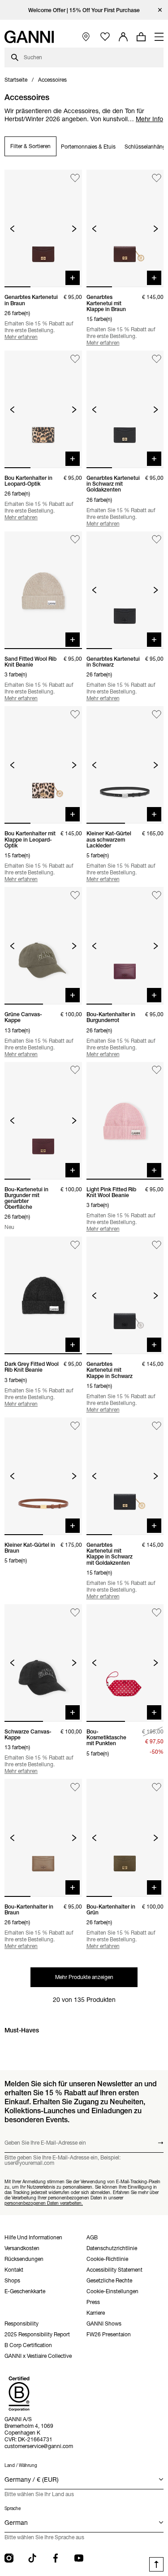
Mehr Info (149, 119)
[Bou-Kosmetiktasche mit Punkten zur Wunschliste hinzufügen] (157, 1613)
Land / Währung (21, 2465)
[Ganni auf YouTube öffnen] (79, 2558)
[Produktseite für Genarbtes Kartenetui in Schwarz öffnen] (125, 590)
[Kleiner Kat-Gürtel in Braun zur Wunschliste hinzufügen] (75, 1426)
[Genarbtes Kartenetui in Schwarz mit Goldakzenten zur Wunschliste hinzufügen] (157, 359)
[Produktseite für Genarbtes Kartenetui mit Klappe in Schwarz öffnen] (125, 1295)
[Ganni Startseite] (29, 37)
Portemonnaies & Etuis (88, 147)
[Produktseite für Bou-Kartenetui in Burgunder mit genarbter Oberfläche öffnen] (43, 1121)
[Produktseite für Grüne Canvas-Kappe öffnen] (43, 946)
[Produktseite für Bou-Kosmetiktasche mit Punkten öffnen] (125, 1663)
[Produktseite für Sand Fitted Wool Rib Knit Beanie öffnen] (43, 590)
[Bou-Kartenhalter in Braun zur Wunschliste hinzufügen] (75, 1787)
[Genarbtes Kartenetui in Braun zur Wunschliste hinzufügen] (75, 178)
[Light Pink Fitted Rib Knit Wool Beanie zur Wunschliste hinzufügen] (157, 1070)
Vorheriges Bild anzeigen (12, 229)
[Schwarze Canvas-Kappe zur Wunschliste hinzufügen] (75, 1613)
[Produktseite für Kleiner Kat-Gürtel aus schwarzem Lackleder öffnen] (125, 765)
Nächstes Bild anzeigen (74, 229)
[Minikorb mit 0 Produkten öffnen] (141, 37)
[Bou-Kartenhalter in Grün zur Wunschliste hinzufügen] (157, 1787)
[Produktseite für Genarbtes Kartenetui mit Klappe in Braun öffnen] (125, 228)
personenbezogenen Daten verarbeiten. (44, 2203)
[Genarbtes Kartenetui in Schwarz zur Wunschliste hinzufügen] (157, 540)
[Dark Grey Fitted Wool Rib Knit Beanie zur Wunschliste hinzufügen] (75, 1245)
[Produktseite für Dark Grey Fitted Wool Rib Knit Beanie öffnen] (43, 1295)
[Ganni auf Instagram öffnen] (9, 2558)
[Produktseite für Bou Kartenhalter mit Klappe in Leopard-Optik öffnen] (43, 765)
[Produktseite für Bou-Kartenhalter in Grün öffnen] (125, 1838)
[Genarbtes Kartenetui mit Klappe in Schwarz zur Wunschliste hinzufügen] (157, 1245)
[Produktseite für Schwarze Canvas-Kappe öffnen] (43, 1663)
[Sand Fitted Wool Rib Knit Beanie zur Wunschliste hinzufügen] (75, 540)
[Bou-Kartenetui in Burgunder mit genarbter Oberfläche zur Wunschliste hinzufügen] (75, 1070)
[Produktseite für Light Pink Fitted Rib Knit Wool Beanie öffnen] (125, 1121)
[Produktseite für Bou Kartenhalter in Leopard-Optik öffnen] (43, 409)
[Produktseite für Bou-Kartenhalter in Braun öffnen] (43, 1838)
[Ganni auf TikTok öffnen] (32, 2558)
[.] (84, 10)
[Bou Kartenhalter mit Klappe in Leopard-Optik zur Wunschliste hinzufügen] (75, 714)
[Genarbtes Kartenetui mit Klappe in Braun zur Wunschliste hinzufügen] (157, 178)
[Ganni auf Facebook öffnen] (56, 2558)
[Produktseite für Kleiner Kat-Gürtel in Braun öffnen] (43, 1476)
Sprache (13, 2508)
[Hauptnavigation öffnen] (159, 37)
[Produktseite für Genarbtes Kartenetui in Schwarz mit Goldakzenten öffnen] (125, 409)
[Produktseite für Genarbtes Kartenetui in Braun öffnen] (43, 228)
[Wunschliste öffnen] (105, 37)
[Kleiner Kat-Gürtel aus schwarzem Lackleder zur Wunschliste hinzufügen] (157, 714)
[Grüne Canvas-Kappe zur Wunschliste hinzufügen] (75, 895)
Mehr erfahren (21, 337)
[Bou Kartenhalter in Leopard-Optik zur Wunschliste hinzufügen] (75, 359)
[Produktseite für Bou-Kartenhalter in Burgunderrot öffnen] (125, 946)
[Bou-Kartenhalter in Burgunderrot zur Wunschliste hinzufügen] (157, 895)
